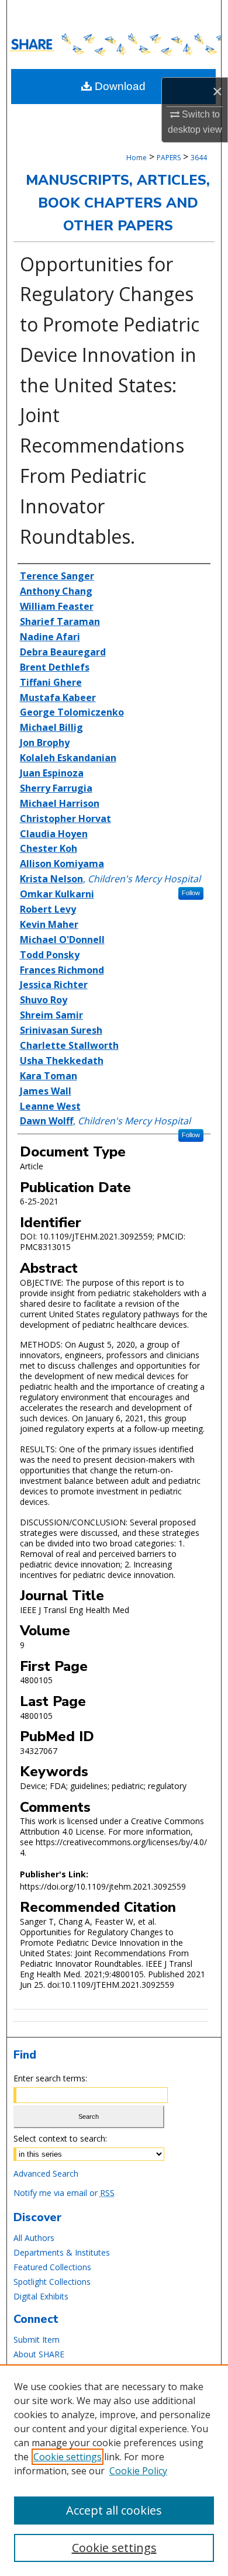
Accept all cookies (114, 2510)
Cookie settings (68, 2457)
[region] (114, 2470)
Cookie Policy (138, 2471)
